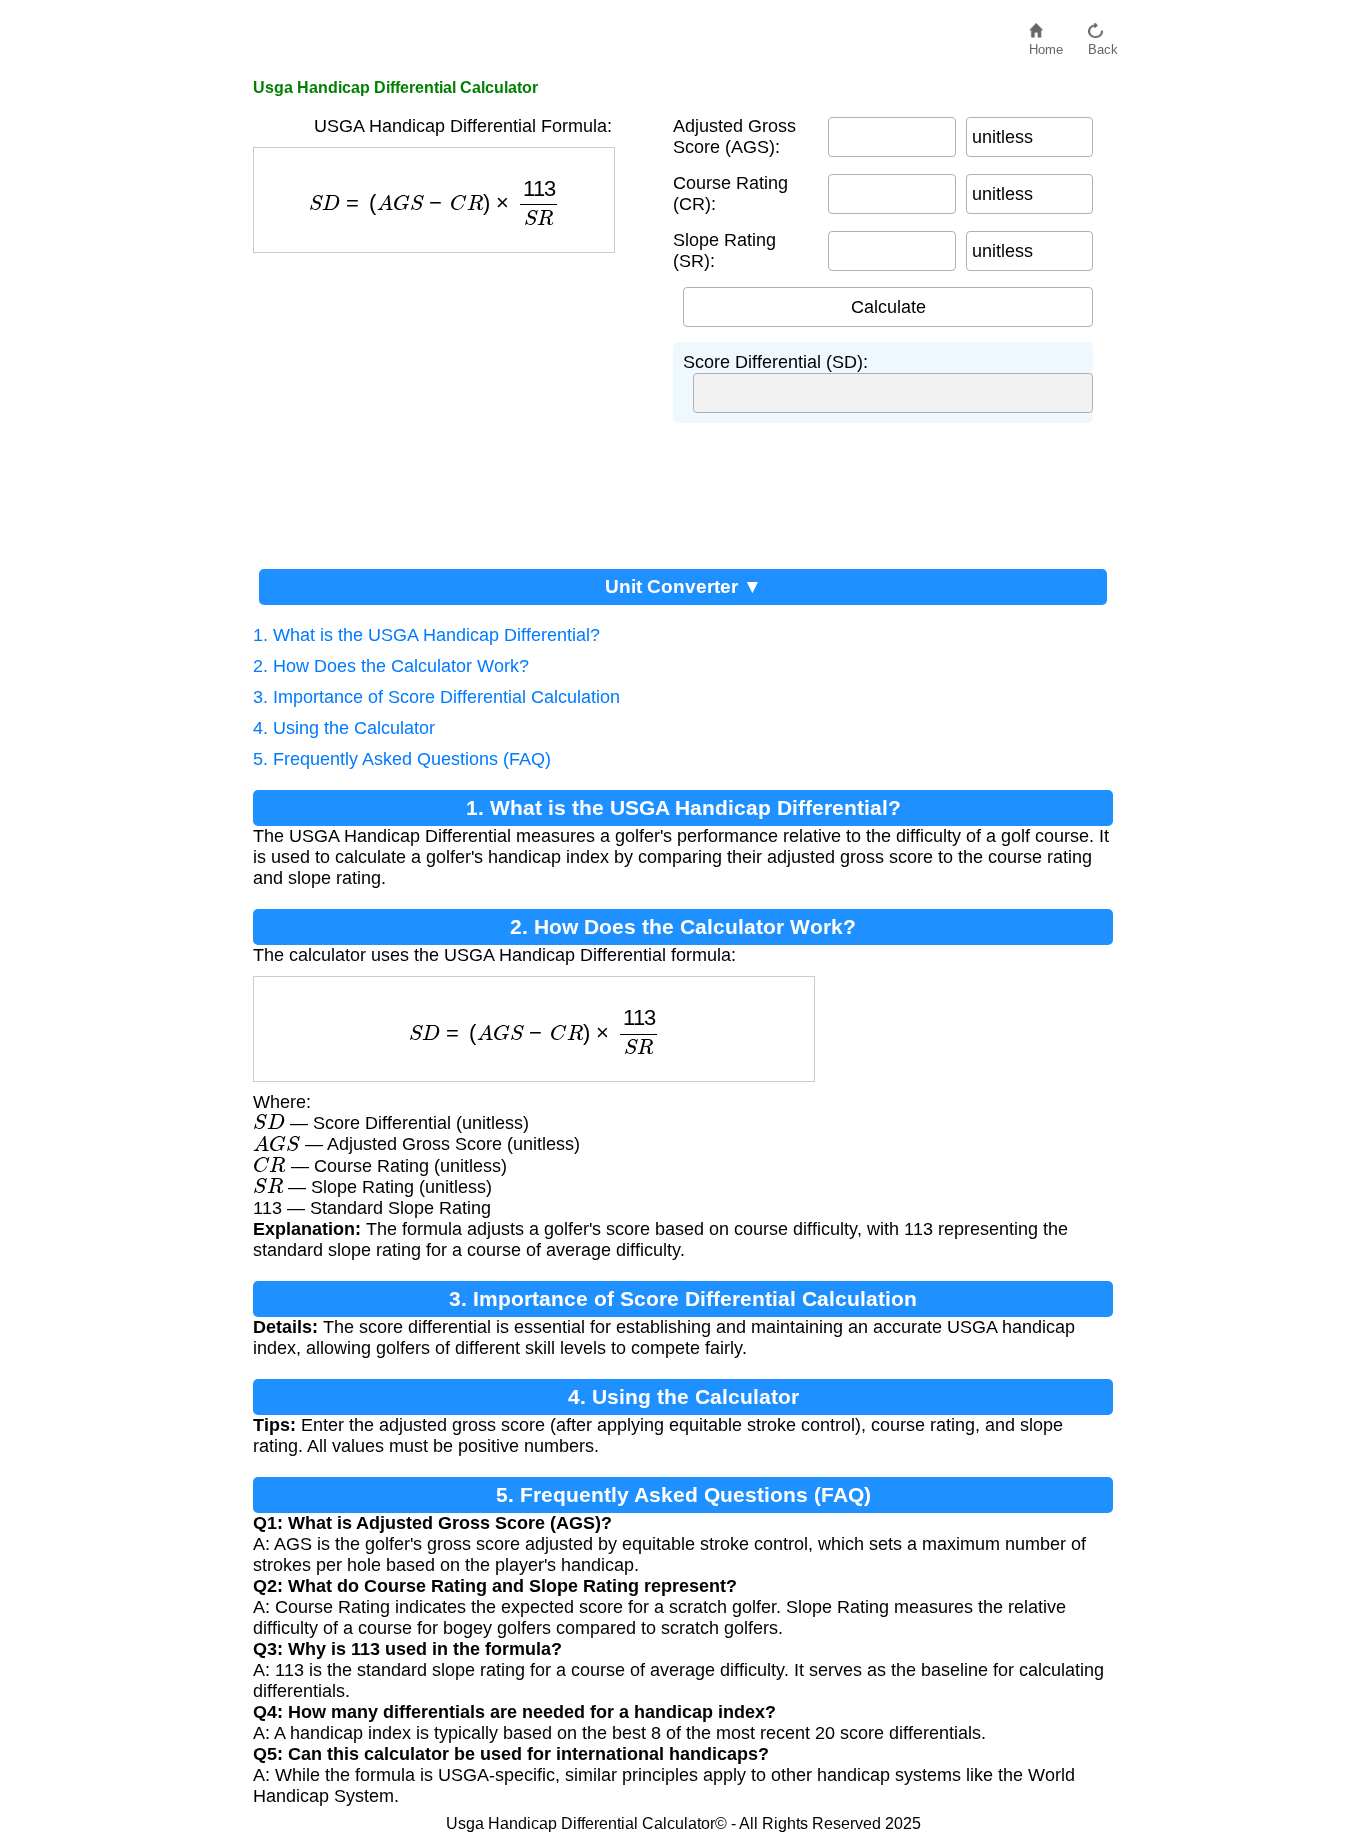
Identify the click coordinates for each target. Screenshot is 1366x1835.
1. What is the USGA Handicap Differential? (426, 635)
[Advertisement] (453, 403)
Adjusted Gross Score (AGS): (734, 136)
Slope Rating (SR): (724, 250)
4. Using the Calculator (344, 728)
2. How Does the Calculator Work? (391, 666)
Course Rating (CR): (730, 193)
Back (1103, 44)
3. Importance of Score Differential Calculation (436, 697)
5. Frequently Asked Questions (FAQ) (402, 759)
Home (1046, 44)
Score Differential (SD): (775, 362)
